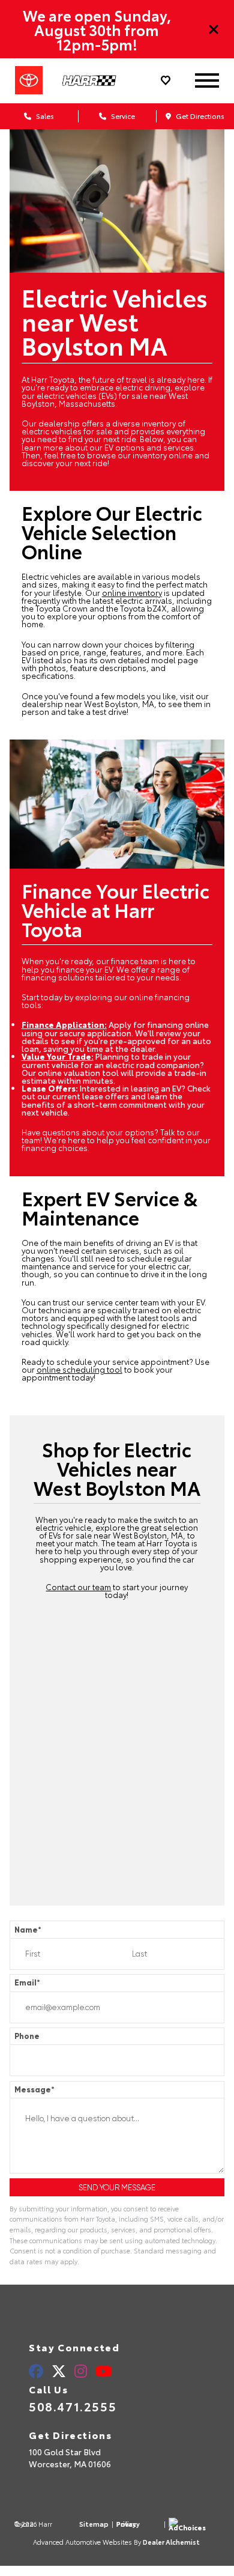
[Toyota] (29, 80)
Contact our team (78, 1587)
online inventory (132, 592)
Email (27, 1983)
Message (34, 2090)
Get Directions (199, 116)
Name (28, 1930)
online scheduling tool (79, 1369)
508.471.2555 (73, 2406)
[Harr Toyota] (97, 81)
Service (122, 116)
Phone (27, 2036)
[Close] (214, 29)
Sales (44, 116)
